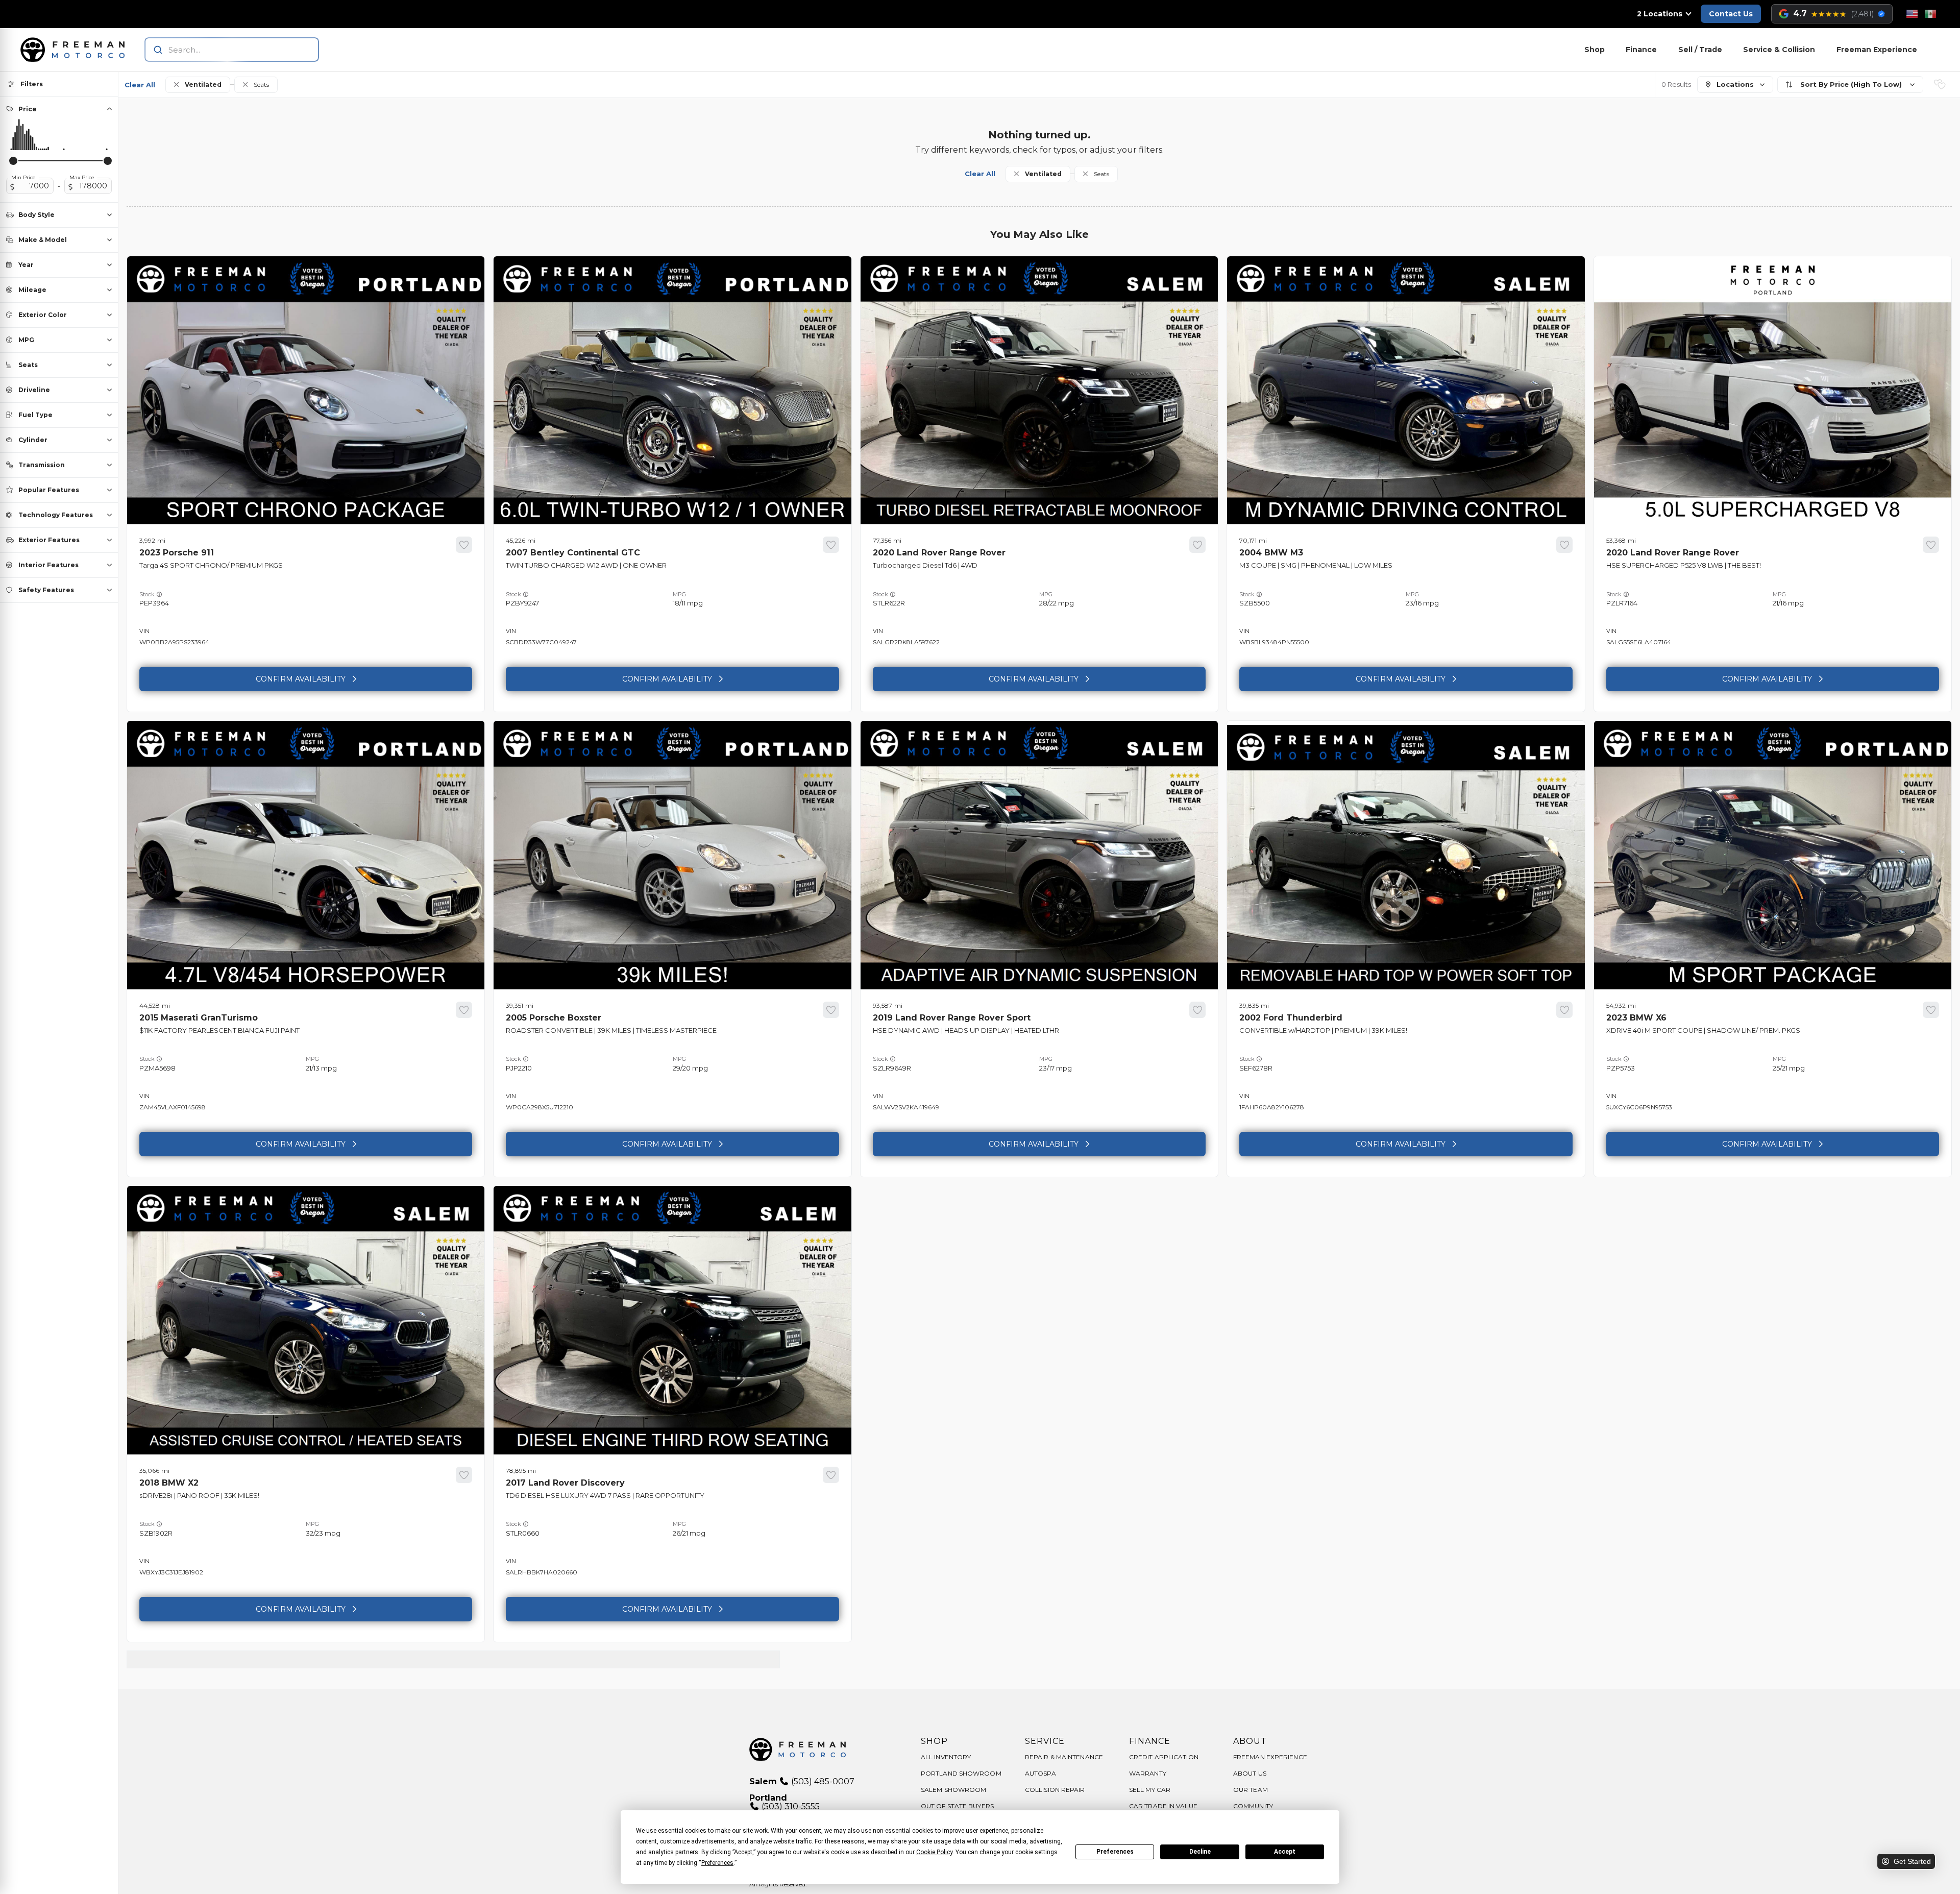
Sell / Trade (1700, 50)
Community (1253, 1806)
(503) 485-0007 (822, 1781)
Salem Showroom (953, 1790)
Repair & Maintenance (1064, 1757)
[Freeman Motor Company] (76, 50)
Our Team (1251, 1790)
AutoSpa (1040, 1773)
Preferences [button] (717, 1863)
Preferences (1115, 1852)
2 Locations (1660, 14)
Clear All (140, 85)
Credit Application (1164, 1757)
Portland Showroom (961, 1773)
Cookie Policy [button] (934, 1852)
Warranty (1148, 1773)
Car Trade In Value (1163, 1806)
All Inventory (946, 1757)
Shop (1595, 50)
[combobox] (222, 50)
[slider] (13, 161)
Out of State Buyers (957, 1806)
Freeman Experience (1877, 50)
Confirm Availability (301, 679)
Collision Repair (1055, 1790)
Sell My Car (1150, 1790)
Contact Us (1731, 14)
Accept (1285, 1852)
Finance (1641, 50)
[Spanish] (1930, 14)
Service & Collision (1779, 50)
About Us (1250, 1773)
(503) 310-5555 (790, 1806)
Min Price (23, 178)
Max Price (82, 178)
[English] (1912, 14)
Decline (1200, 1852)
